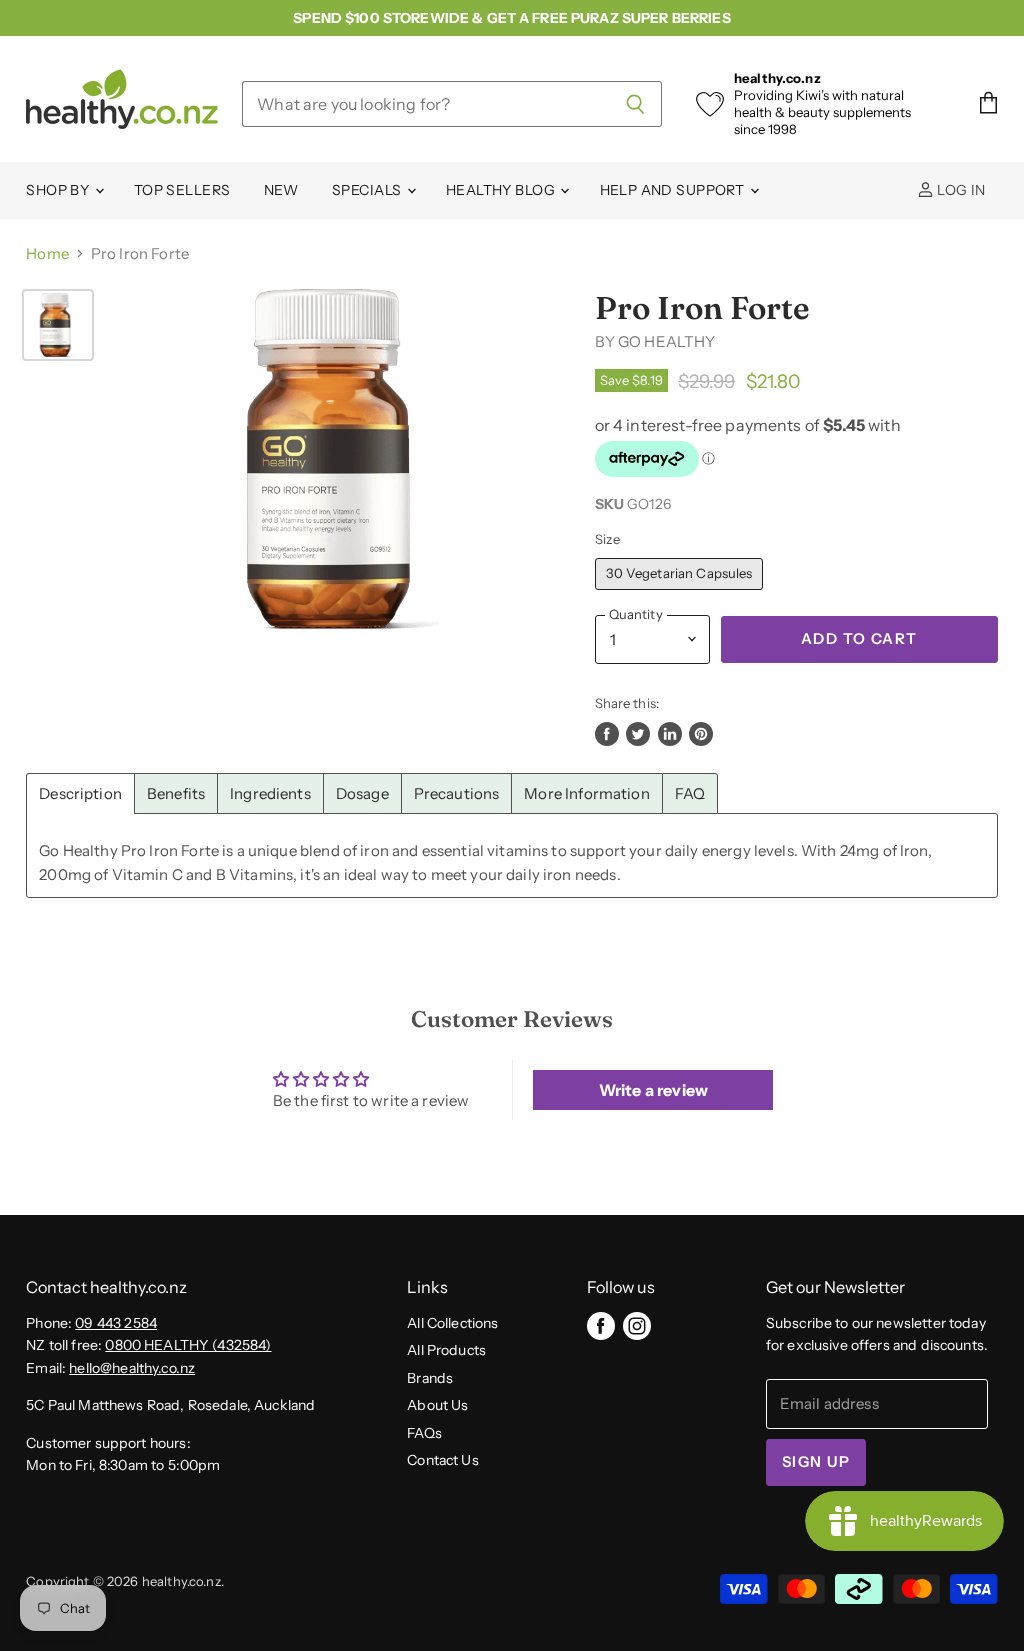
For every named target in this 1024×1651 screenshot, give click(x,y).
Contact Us (443, 1460)
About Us (437, 1405)
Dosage (362, 793)
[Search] (635, 104)
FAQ (690, 793)
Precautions (457, 793)
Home (47, 253)
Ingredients (270, 793)
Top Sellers (182, 190)
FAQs (424, 1433)
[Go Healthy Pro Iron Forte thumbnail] (58, 325)
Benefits (176, 793)
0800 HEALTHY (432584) (188, 1345)
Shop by (59, 190)
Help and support (674, 190)
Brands (430, 1378)
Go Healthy (667, 341)
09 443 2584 (116, 1323)
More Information (586, 793)
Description (80, 793)
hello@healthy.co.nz (132, 1368)
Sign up (816, 1462)
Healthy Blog (502, 190)
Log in (960, 190)
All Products (446, 1350)
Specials (368, 190)
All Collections (452, 1323)
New (281, 190)
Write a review (653, 1090)
